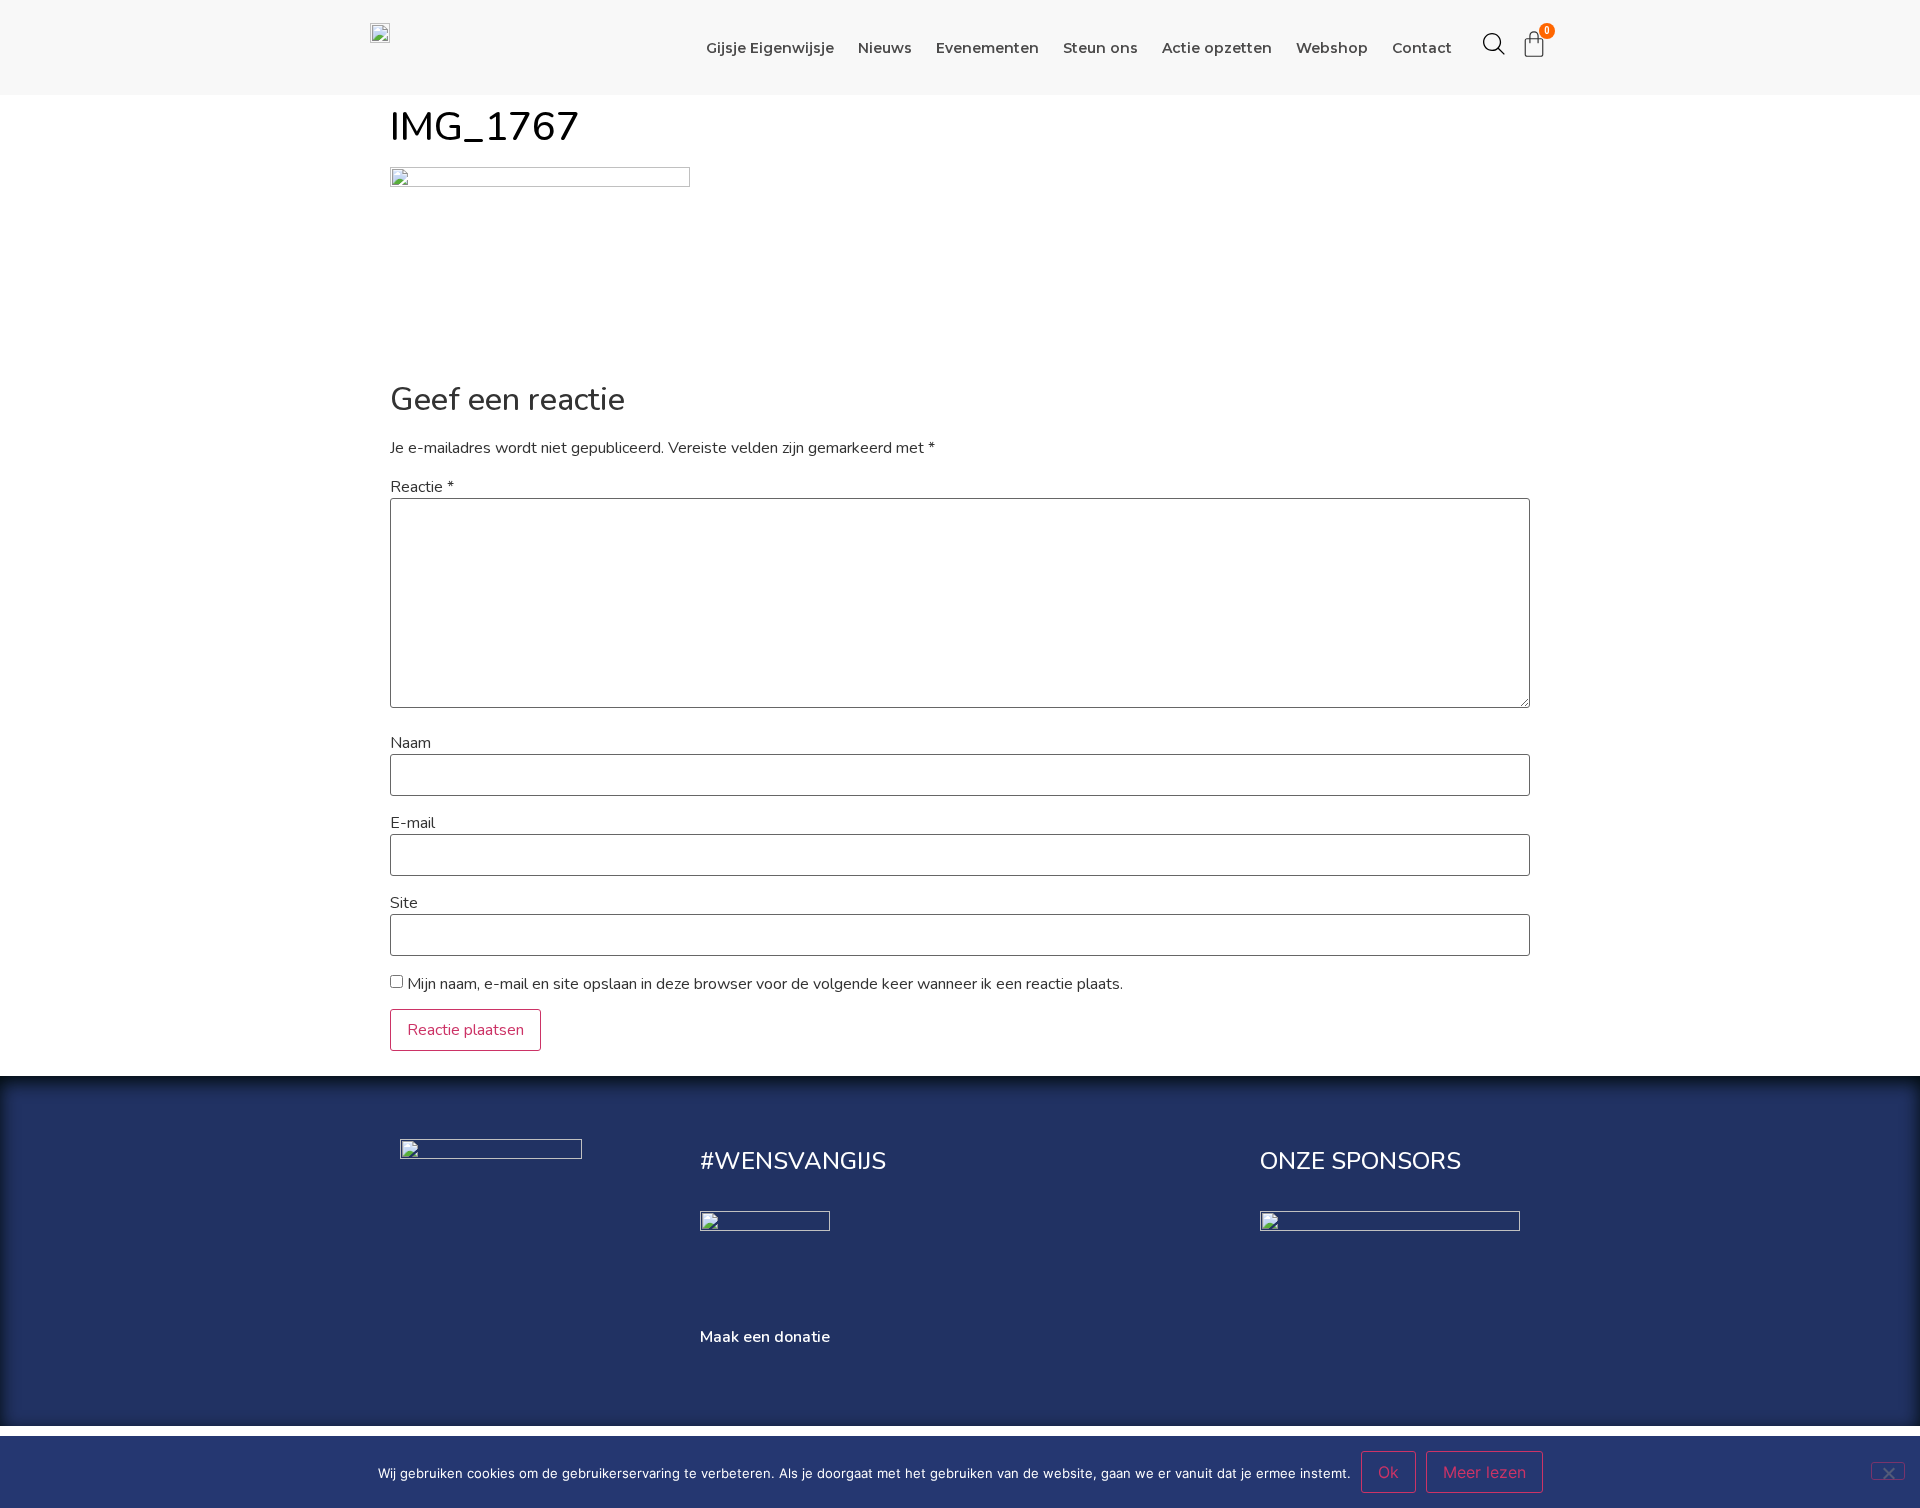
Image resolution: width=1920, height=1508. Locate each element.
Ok (1388, 1472)
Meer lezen (1484, 1472)
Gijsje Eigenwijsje (770, 48)
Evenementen (987, 48)
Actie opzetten (1217, 48)
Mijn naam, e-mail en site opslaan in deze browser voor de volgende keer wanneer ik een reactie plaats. (765, 984)
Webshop (1332, 48)
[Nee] (1888, 1471)
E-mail (412, 823)
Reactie (422, 487)
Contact (1422, 48)
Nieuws (885, 48)
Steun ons (1100, 48)
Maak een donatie (765, 1337)
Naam (410, 743)
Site (404, 903)
